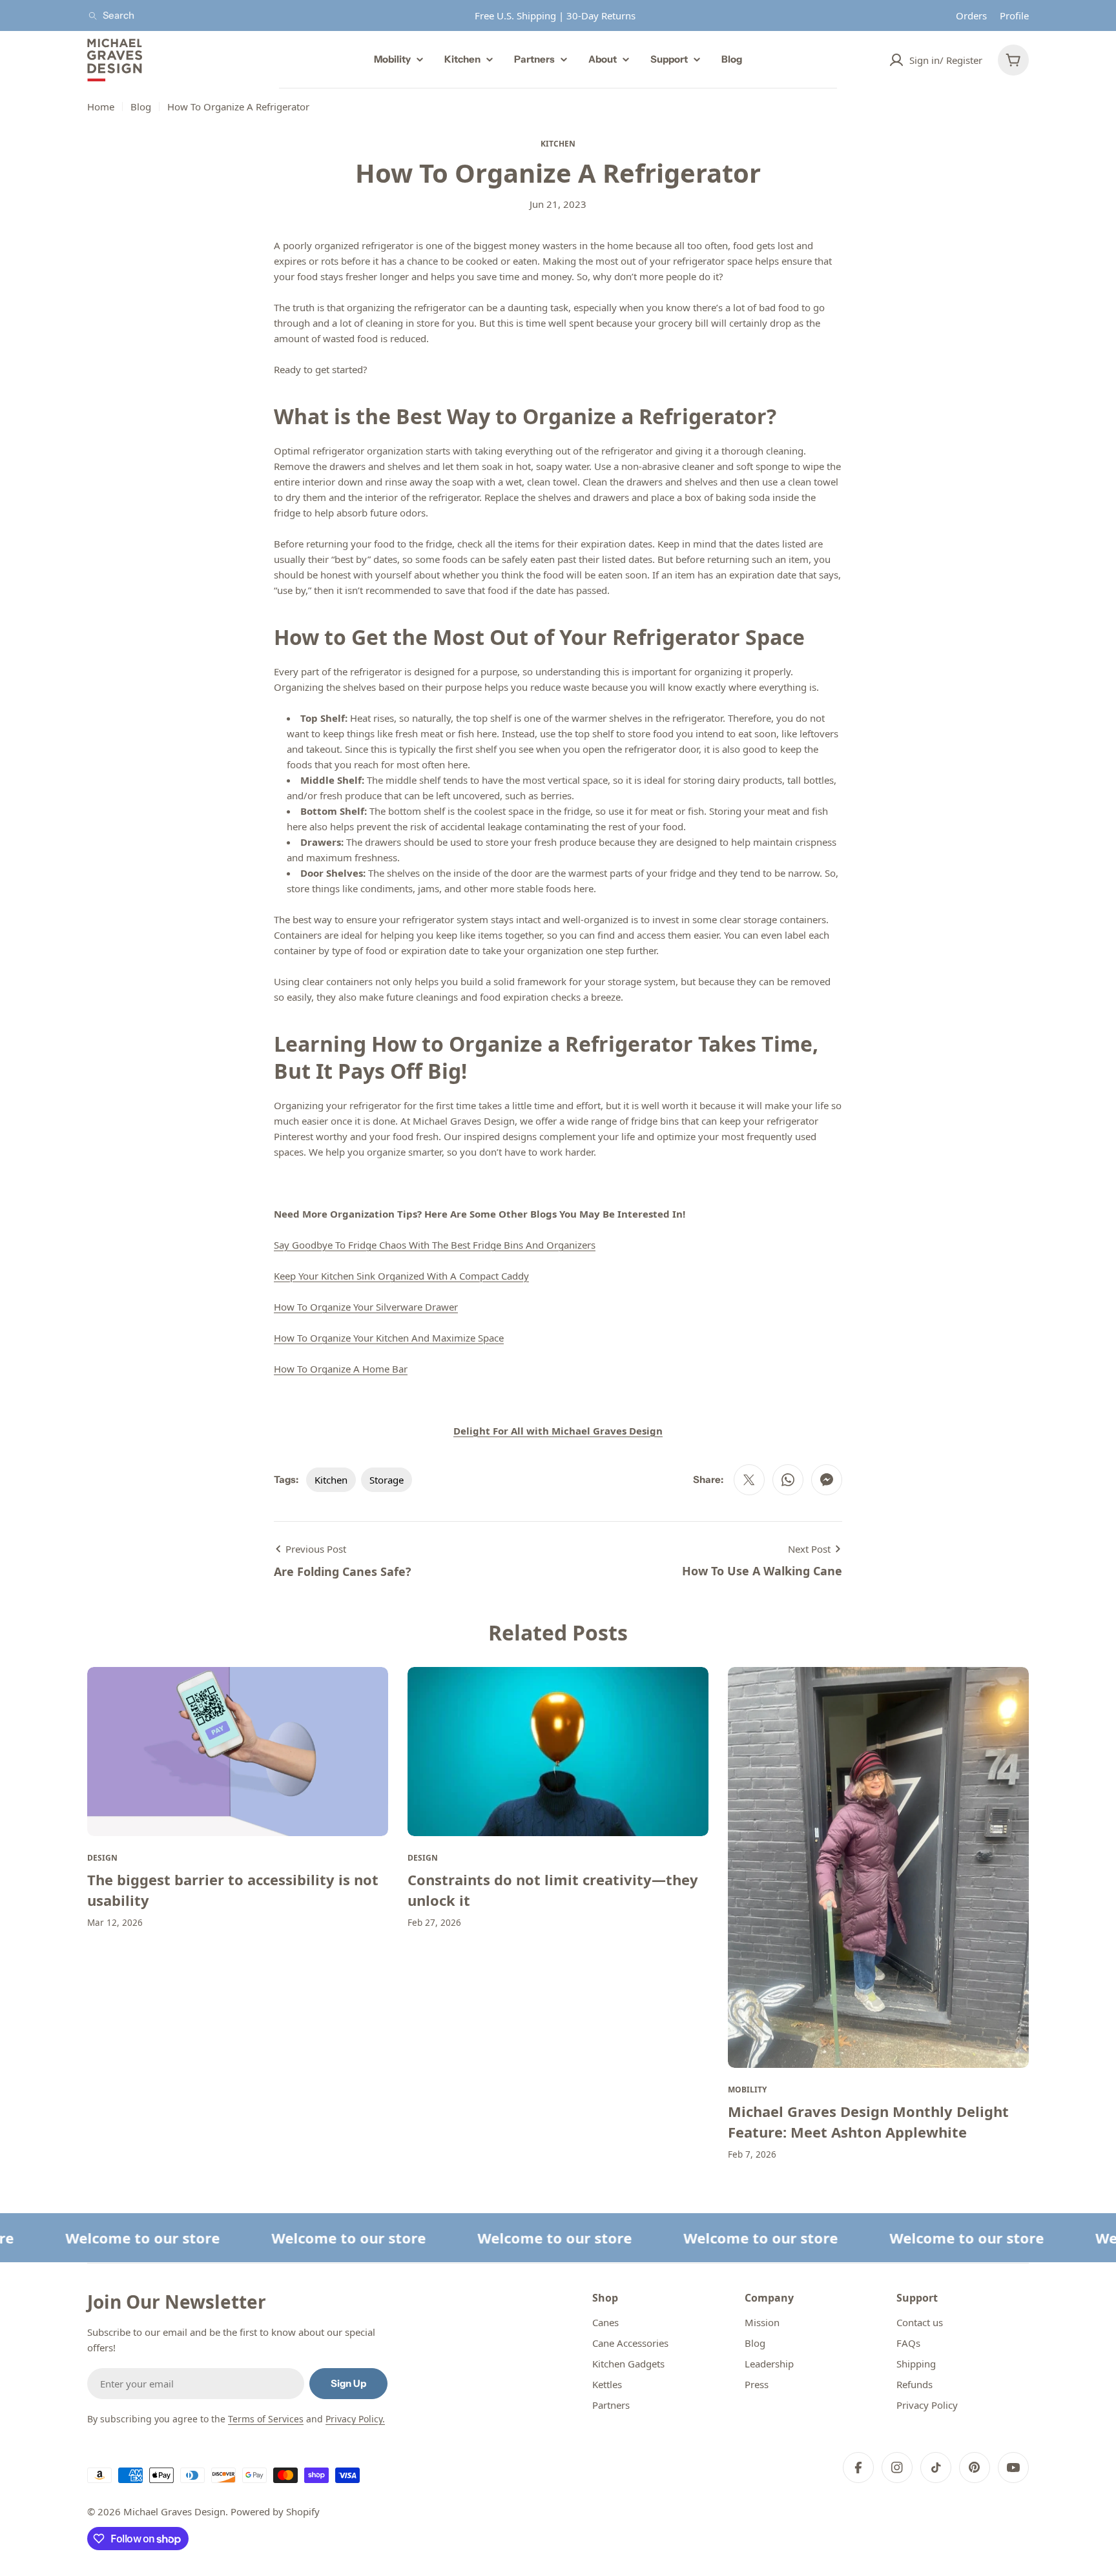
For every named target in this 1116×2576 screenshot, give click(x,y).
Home (101, 107)
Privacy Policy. (355, 2419)
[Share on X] (749, 1480)
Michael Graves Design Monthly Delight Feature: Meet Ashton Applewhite (868, 2121)
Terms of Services (266, 2419)
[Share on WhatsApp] (788, 1480)
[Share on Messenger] (827, 1480)
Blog (141, 107)
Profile (1014, 15)
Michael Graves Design (174, 2511)
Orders (971, 15)
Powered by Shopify (275, 2511)
